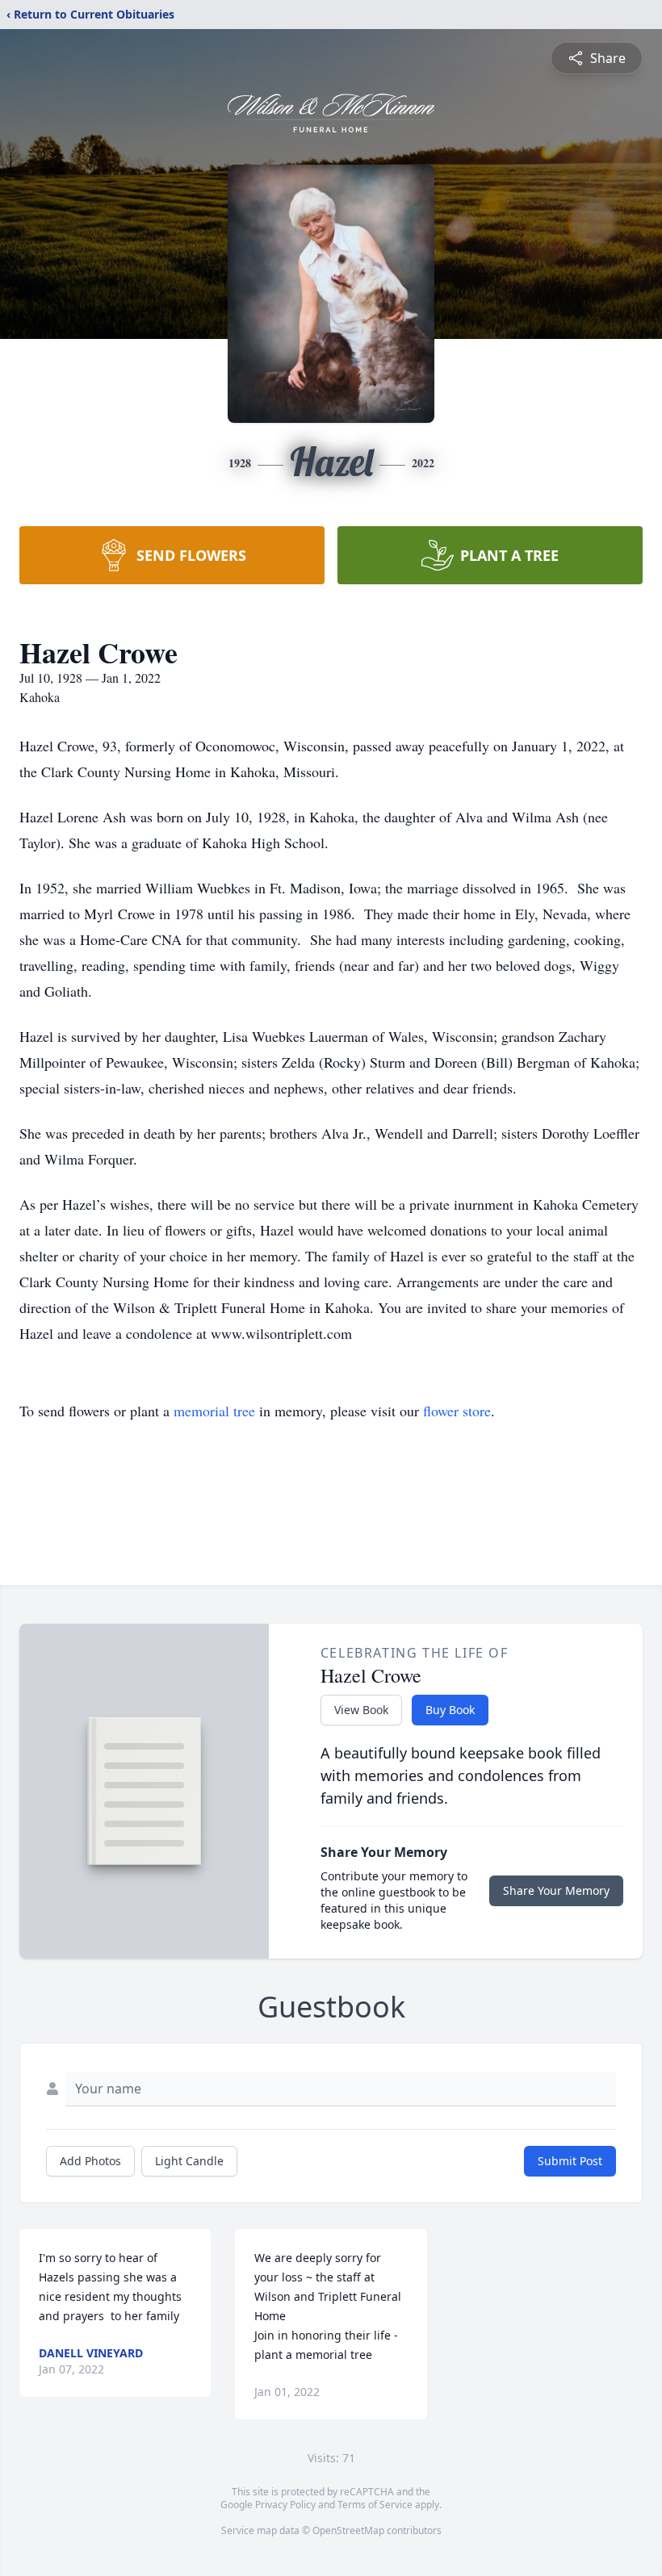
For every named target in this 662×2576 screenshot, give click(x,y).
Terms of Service (375, 2505)
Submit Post (570, 2161)
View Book (361, 1710)
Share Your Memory (556, 1890)
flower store (457, 1411)
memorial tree (214, 1411)
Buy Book (450, 1710)
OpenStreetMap (348, 2530)
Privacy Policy (285, 2505)
